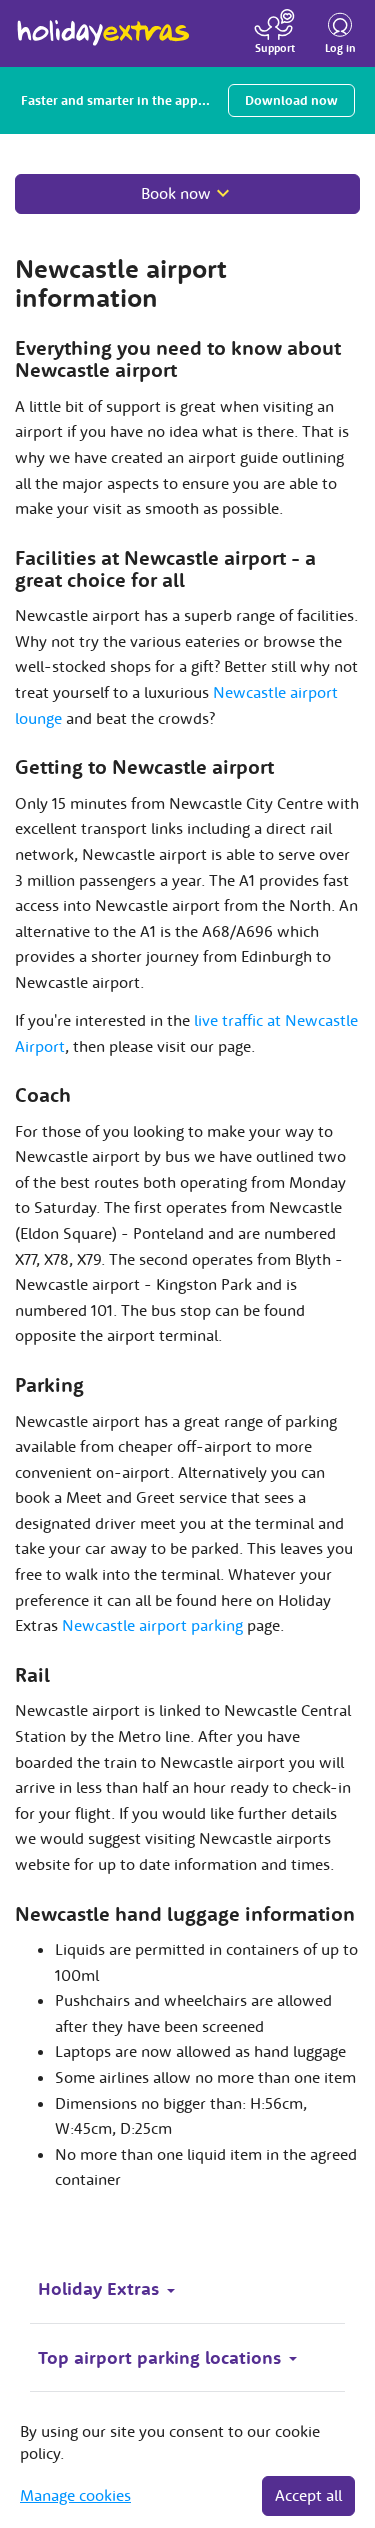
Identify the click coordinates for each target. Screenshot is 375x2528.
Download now (291, 100)
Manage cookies (75, 2495)
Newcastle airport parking (152, 1625)
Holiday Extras (103, 24)
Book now (176, 193)
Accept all (308, 2495)
